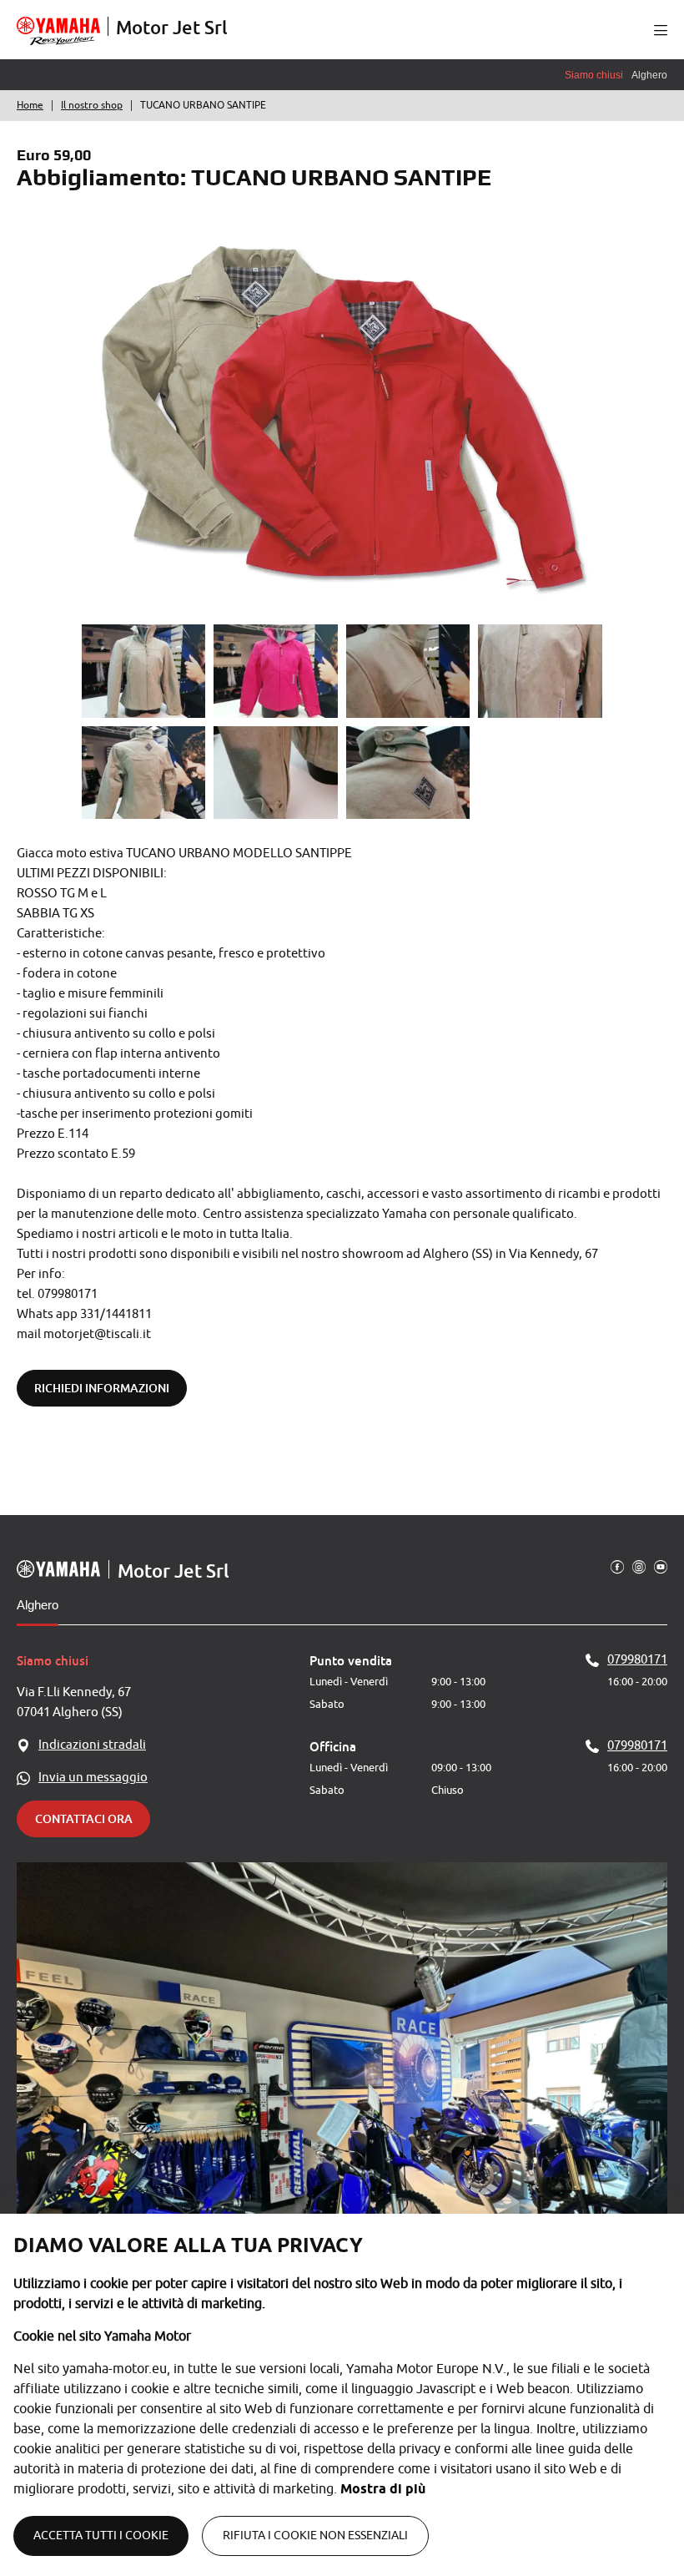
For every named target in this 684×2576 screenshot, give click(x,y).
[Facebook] (617, 1566)
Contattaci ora (84, 1818)
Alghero (38, 1605)
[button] (661, 30)
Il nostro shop (92, 105)
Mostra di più (383, 2489)
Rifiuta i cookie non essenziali (315, 2536)
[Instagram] (639, 1566)
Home (30, 105)
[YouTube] (661, 1566)
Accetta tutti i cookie (101, 2536)
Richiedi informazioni (102, 1388)
